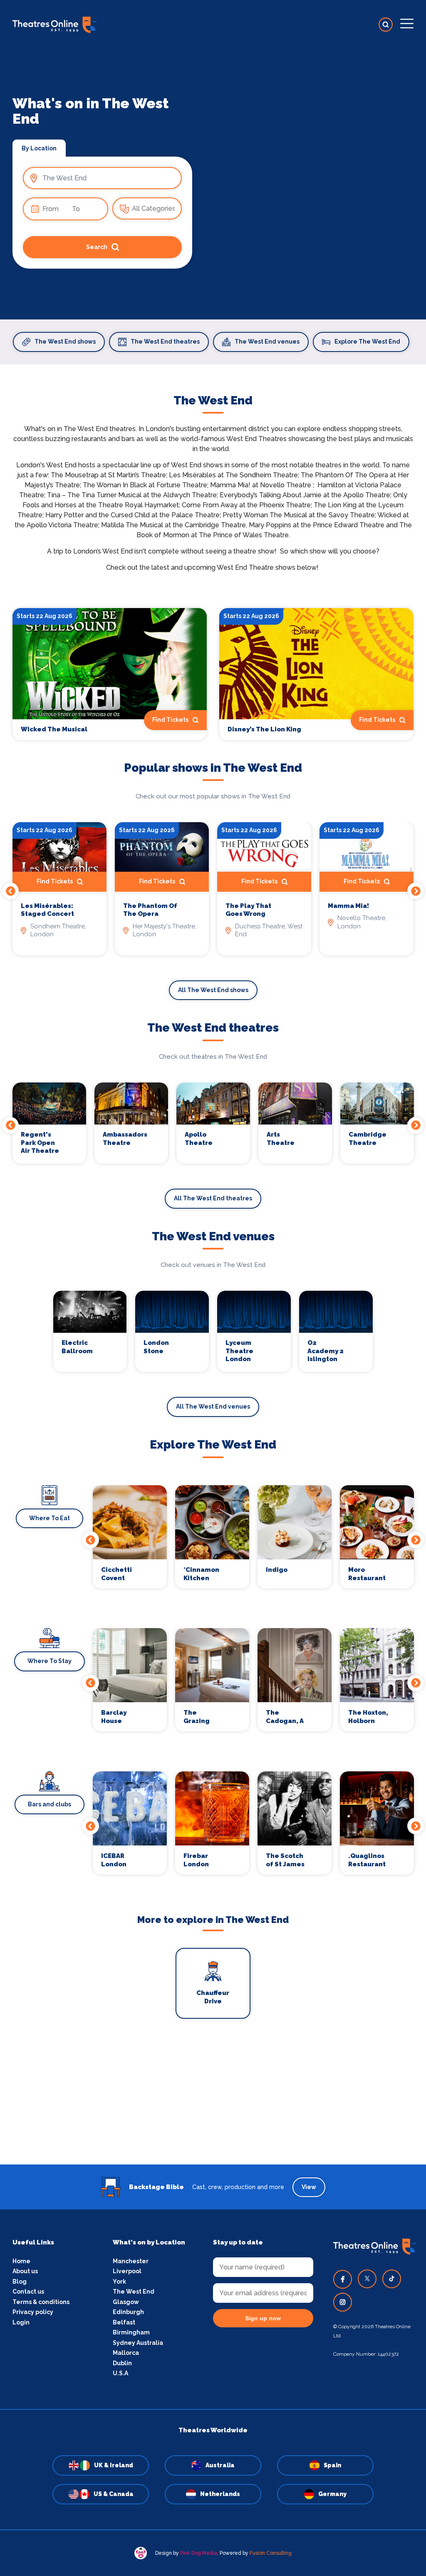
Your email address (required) (185, 1267)
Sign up (213, 1363)
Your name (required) (172, 1312)
